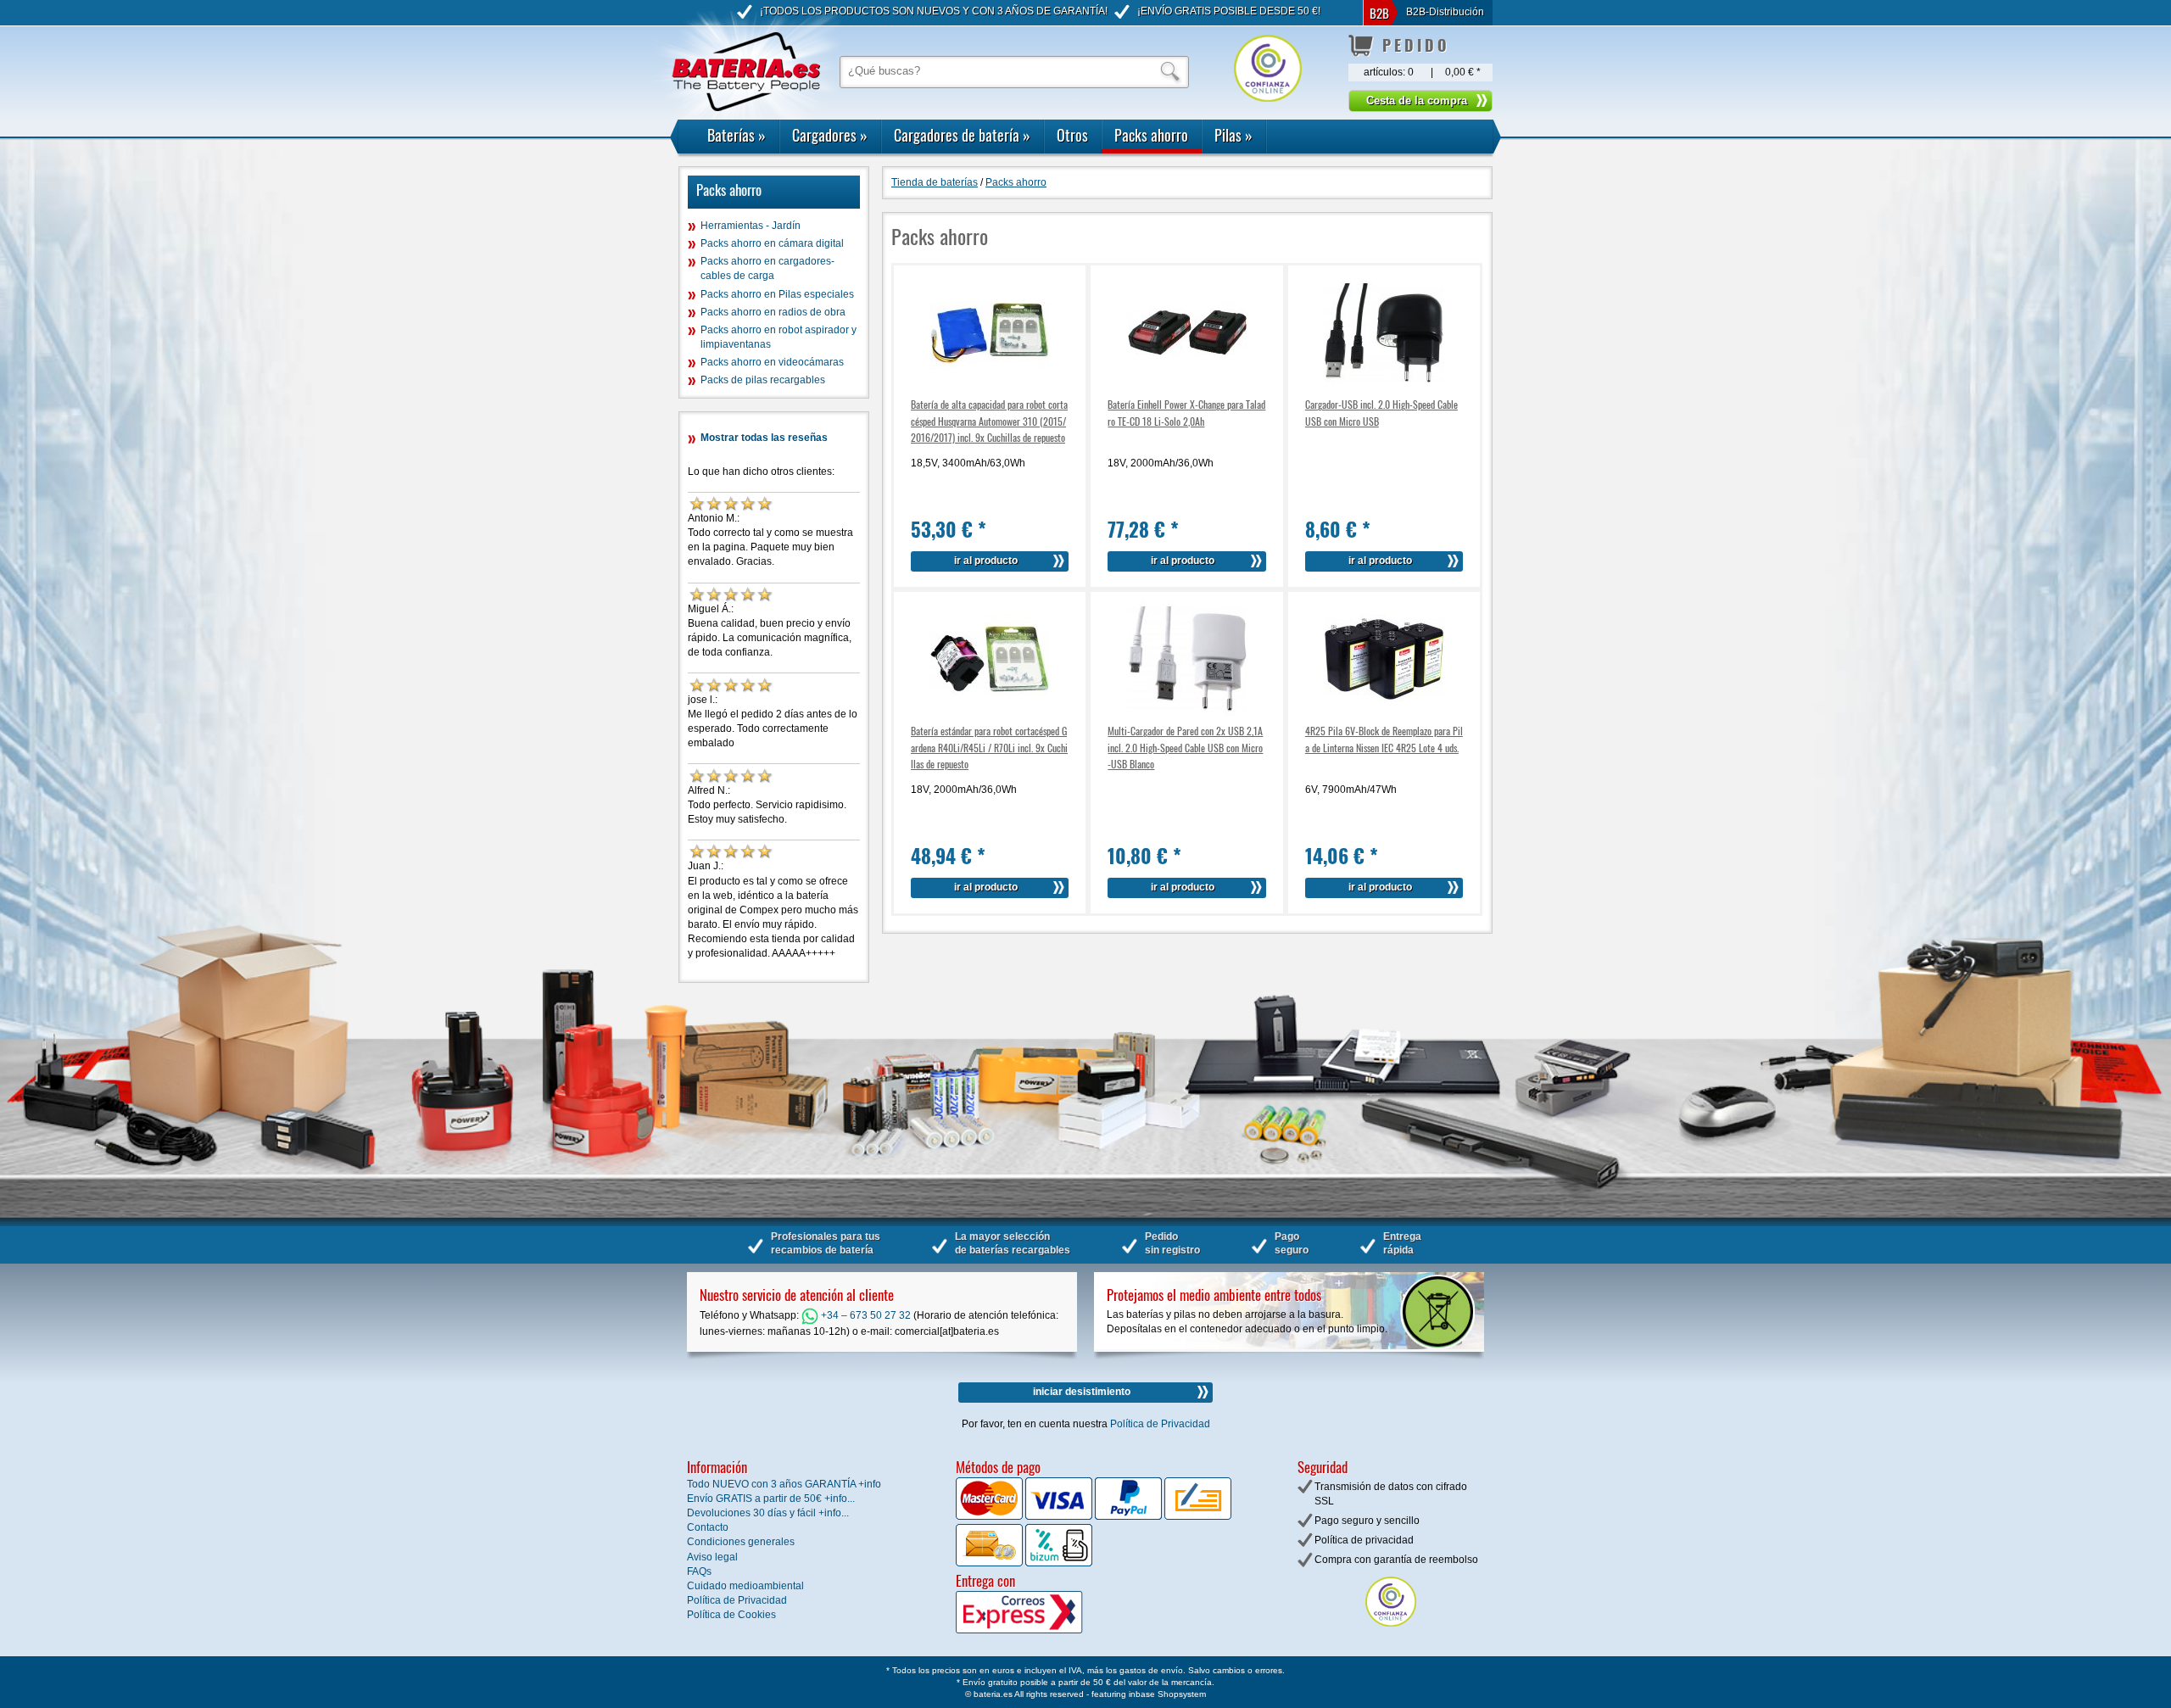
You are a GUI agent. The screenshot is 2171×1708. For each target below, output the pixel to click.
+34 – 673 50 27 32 (865, 1315)
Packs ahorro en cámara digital (772, 243)
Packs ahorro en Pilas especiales (777, 294)
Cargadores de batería (962, 135)
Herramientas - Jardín (751, 226)
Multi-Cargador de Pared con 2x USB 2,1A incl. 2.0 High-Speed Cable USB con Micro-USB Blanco (1185, 747)
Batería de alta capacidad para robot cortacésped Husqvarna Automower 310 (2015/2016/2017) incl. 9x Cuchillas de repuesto (989, 420)
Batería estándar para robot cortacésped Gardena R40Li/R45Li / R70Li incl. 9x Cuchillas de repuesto (989, 747)
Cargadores (830, 135)
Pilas (1233, 135)
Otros (1072, 135)
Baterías (737, 135)
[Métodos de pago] (1058, 1563)
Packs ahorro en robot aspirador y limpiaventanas (779, 337)
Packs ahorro (1151, 135)
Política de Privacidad (1160, 1424)
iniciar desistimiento (1082, 1392)
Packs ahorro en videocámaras (772, 362)
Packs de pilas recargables (763, 380)
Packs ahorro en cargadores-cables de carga (767, 268)
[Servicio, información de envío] (1047, 1630)
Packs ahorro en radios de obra (773, 312)
